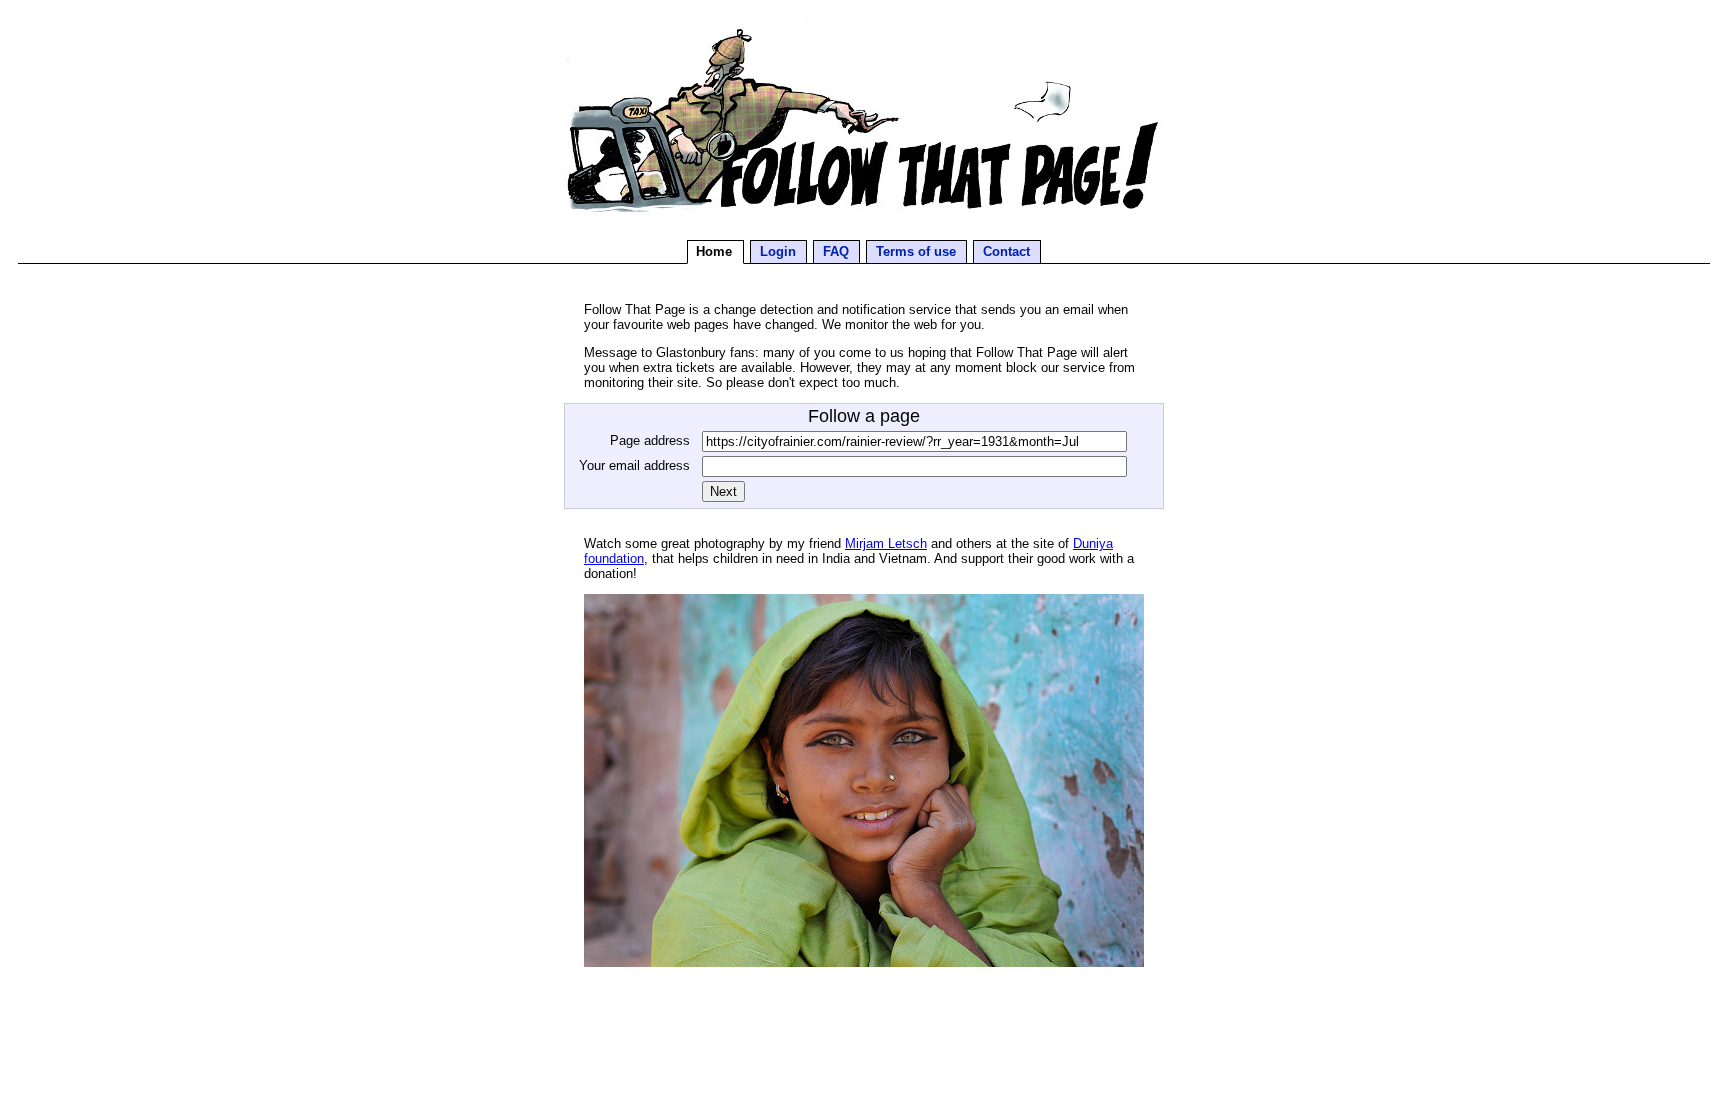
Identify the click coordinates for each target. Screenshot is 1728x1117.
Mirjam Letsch (886, 543)
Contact (1006, 251)
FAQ (836, 251)
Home (714, 251)
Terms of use (916, 251)
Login (778, 251)
